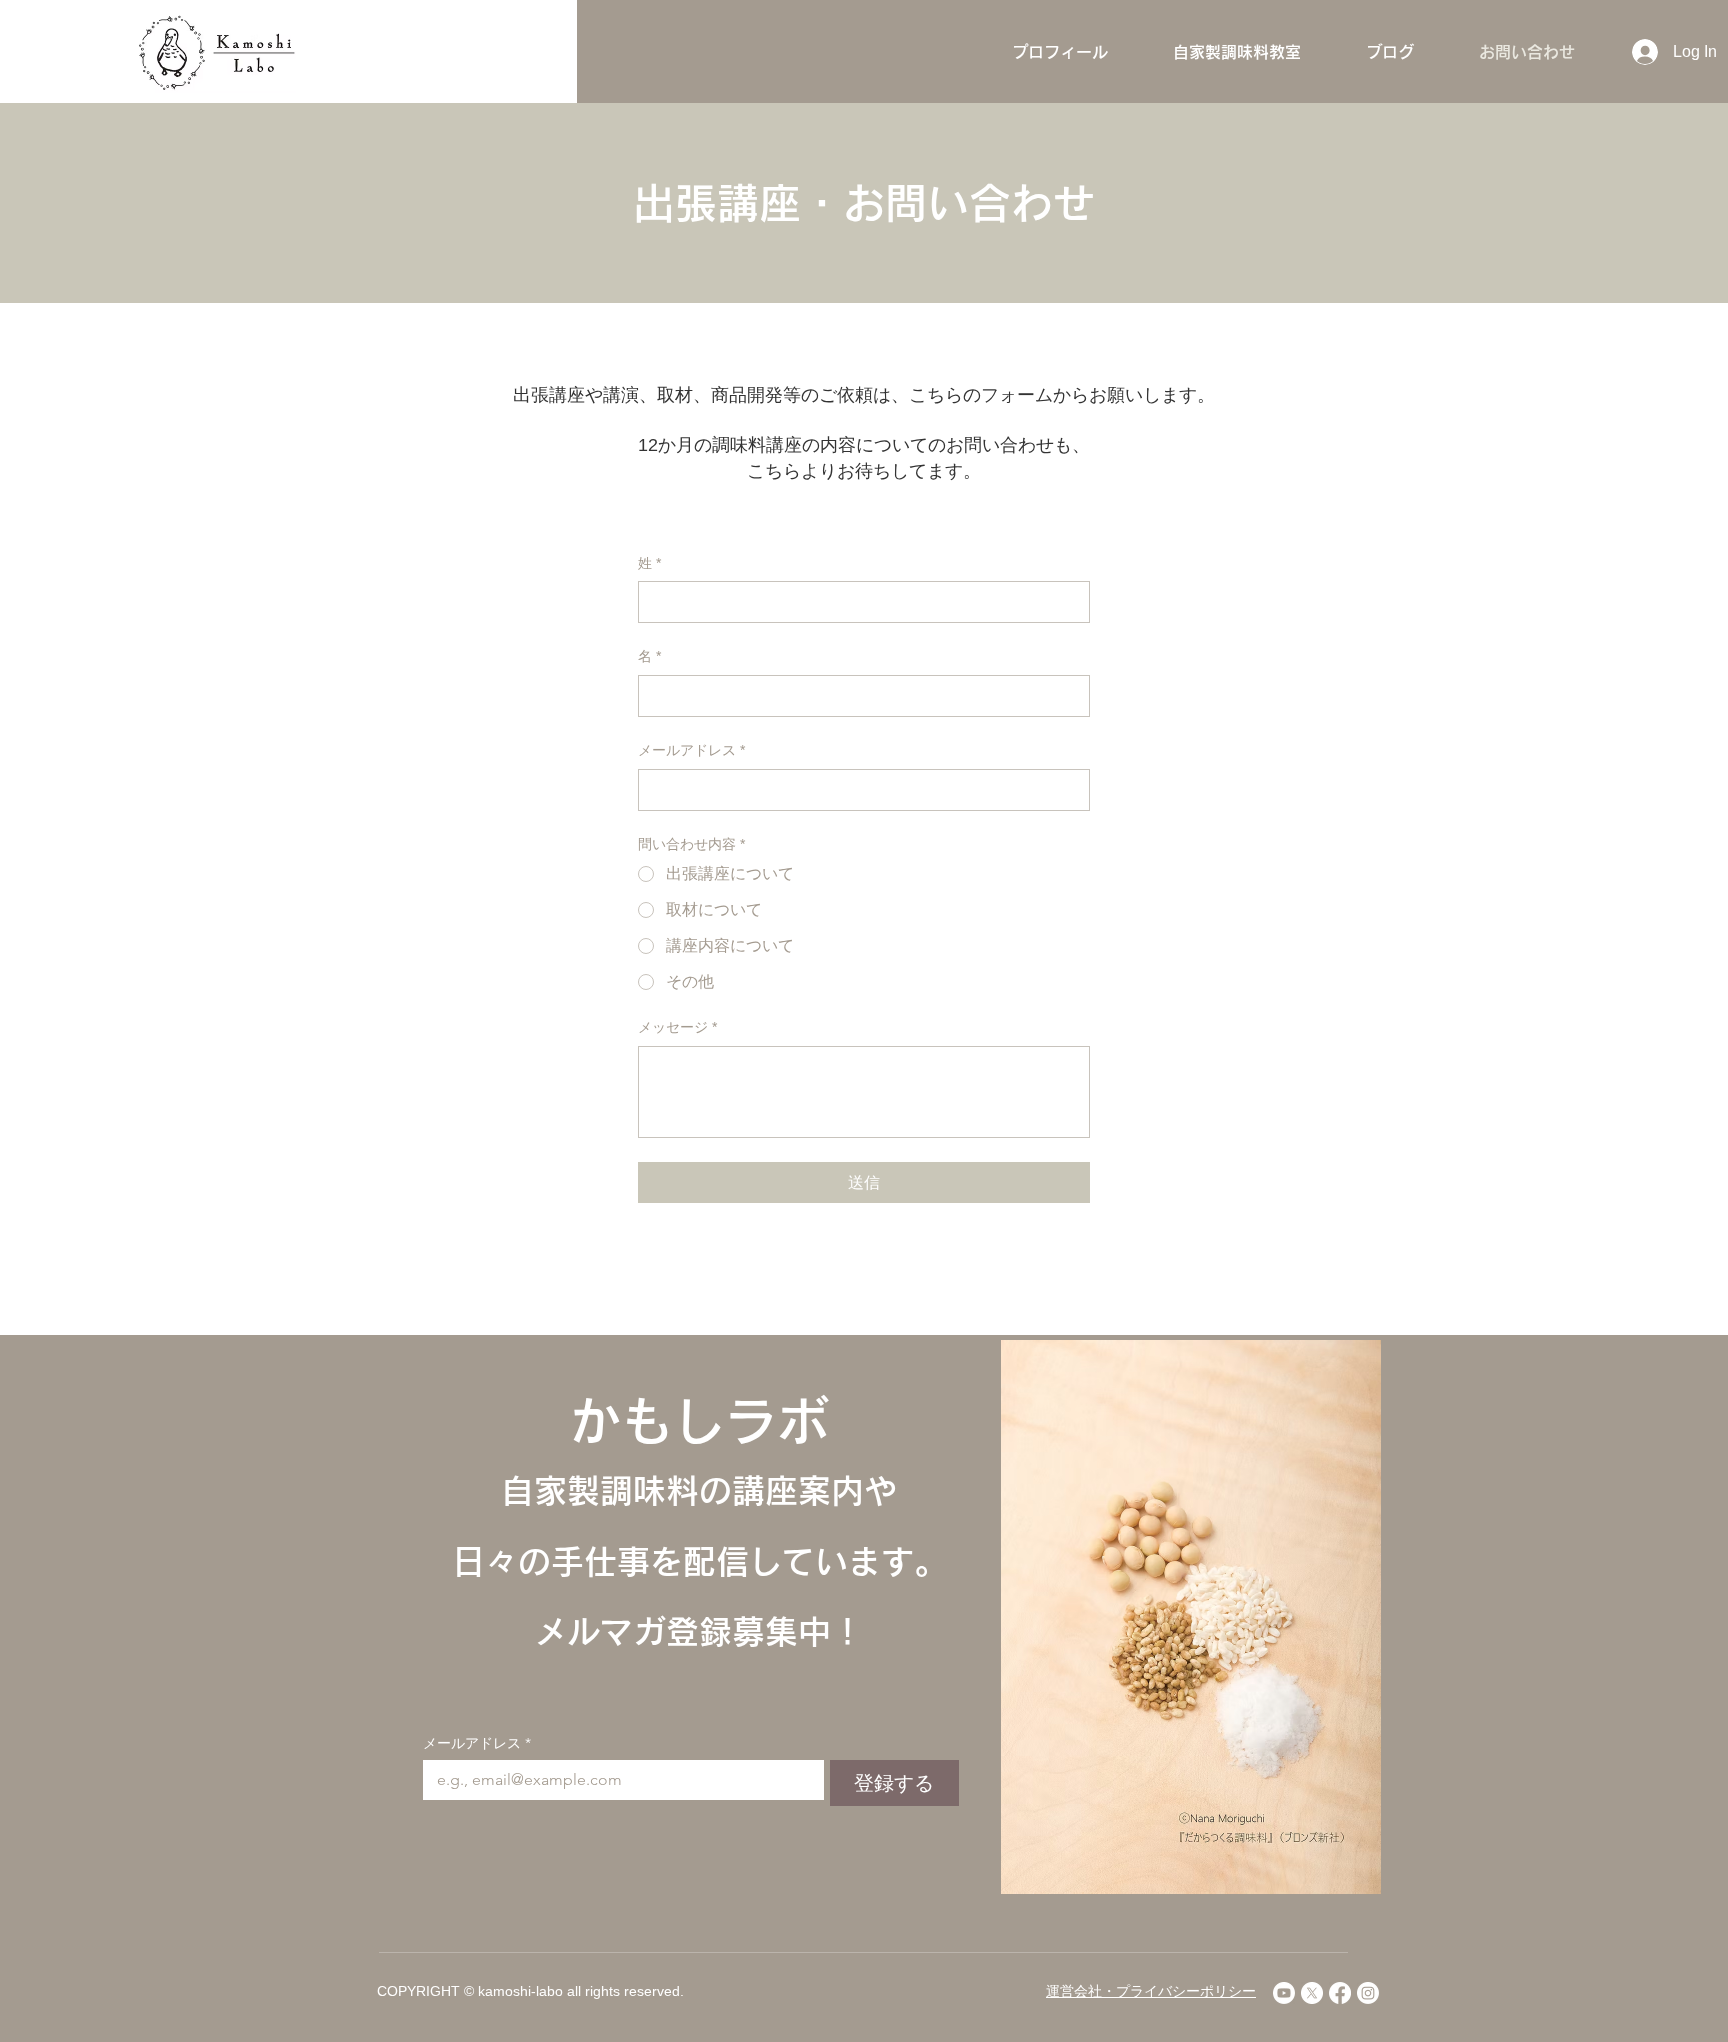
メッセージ (677, 1027)
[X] (1312, 1993)
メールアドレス (691, 750)
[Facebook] (1340, 1993)
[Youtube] (1284, 1993)
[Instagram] (1368, 1993)
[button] (1236, 52)
